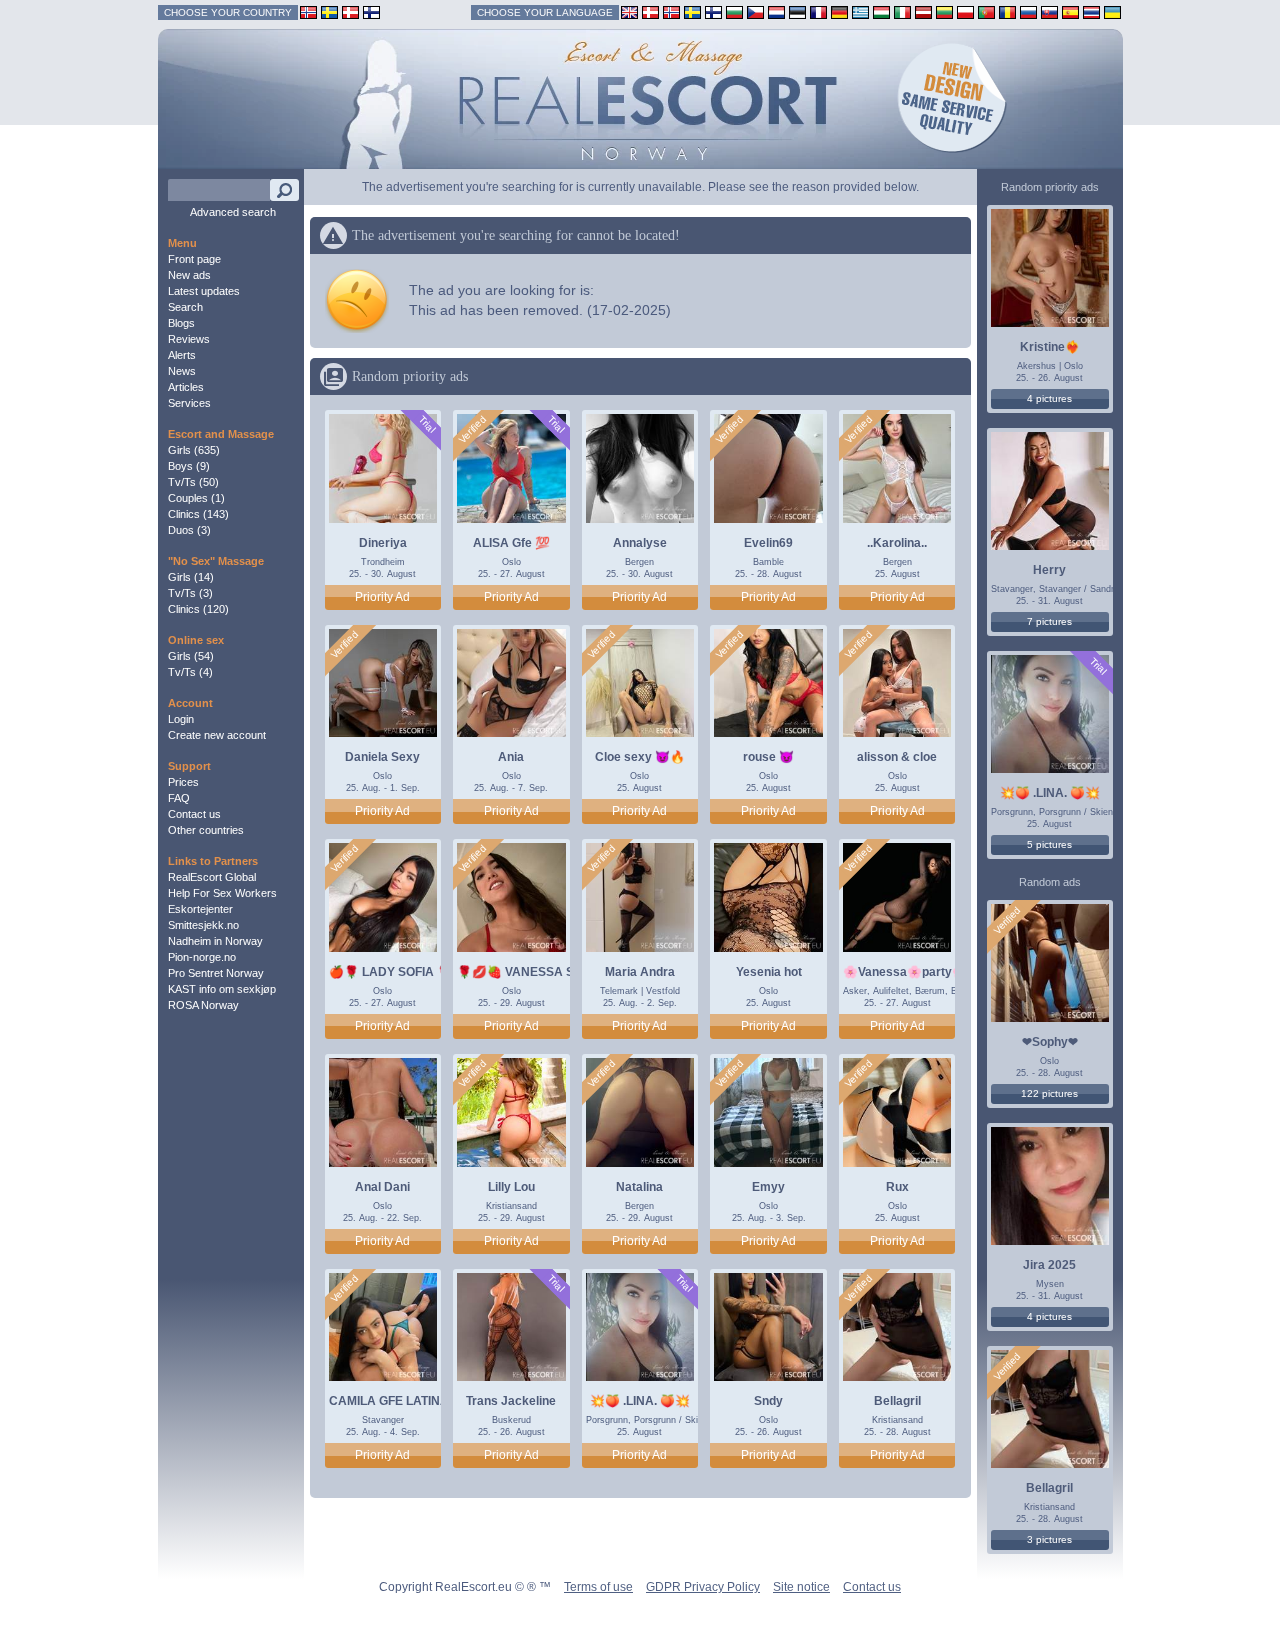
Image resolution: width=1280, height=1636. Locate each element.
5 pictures (1049, 844)
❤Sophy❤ (1050, 1042)
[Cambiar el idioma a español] (1070, 11)
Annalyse (640, 543)
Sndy (768, 1401)
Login (181, 719)
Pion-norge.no (202, 957)
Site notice (801, 1587)
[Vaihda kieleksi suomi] (713, 11)
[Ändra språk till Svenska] (692, 11)
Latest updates (204, 291)
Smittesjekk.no (203, 925)
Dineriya (383, 543)
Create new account (217, 735)
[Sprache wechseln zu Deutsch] (839, 11)
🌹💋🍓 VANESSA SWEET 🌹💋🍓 (556, 972)
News (182, 371)
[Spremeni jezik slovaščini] (1049, 11)
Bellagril (897, 1401)
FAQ (179, 798)
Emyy (768, 1187)
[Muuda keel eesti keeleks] (797, 11)
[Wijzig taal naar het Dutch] (776, 11)
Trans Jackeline (511, 1401)
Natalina (639, 1187)
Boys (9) (189, 466)
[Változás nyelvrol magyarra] (881, 11)
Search (185, 307)
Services (189, 403)
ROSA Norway (203, 1005)
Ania (511, 757)
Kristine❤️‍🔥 (1050, 347)
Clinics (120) (198, 609)
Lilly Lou (511, 1187)
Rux (897, 1187)
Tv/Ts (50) (193, 482)
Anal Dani (382, 1187)
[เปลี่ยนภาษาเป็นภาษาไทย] (1091, 11)
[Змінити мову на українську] (1112, 11)
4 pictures (1049, 398)
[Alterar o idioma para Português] (986, 11)
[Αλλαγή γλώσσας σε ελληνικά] (860, 11)
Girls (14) (191, 577)
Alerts (182, 355)
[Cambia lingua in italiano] (902, 11)
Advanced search (233, 212)
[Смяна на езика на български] (734, 11)
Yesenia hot (769, 972)
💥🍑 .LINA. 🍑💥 (640, 1401)
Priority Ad (382, 597)
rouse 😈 (768, 757)
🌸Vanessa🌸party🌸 (905, 972)
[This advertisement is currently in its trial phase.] (426, 424)
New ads (189, 275)
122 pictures (1049, 1093)
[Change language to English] (629, 11)
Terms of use (598, 1587)
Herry (1049, 570)
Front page (194, 259)
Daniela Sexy (382, 757)
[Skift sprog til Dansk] (650, 11)
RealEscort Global (212, 877)
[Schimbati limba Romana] (1007, 11)
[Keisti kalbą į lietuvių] (944, 11)
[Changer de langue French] (818, 11)
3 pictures (1049, 1539)
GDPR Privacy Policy (703, 1587)
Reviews (189, 339)
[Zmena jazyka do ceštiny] (755, 11)
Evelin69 (768, 543)
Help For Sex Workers (222, 893)
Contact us (194, 814)
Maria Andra (640, 972)
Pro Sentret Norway (216, 973)
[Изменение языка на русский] (1028, 11)
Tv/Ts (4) (190, 672)
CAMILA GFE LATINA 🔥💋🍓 (413, 1401)
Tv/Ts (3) (190, 593)
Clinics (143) (198, 514)
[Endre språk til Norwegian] (671, 11)
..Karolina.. (897, 543)
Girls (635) (194, 450)
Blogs (181, 323)
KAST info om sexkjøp (222, 989)
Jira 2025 (1049, 1265)
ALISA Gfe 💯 (511, 543)
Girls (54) (191, 656)
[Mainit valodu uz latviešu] (923, 11)
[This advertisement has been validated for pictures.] (473, 430)
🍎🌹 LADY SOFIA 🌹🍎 (398, 972)
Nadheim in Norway (215, 941)
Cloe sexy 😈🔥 (640, 757)
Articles (186, 387)
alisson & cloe (897, 757)
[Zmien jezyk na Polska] (965, 11)
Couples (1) (196, 498)
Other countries (206, 830)
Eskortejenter (200, 909)
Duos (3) (189, 530)
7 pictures (1049, 621)
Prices (183, 782)
